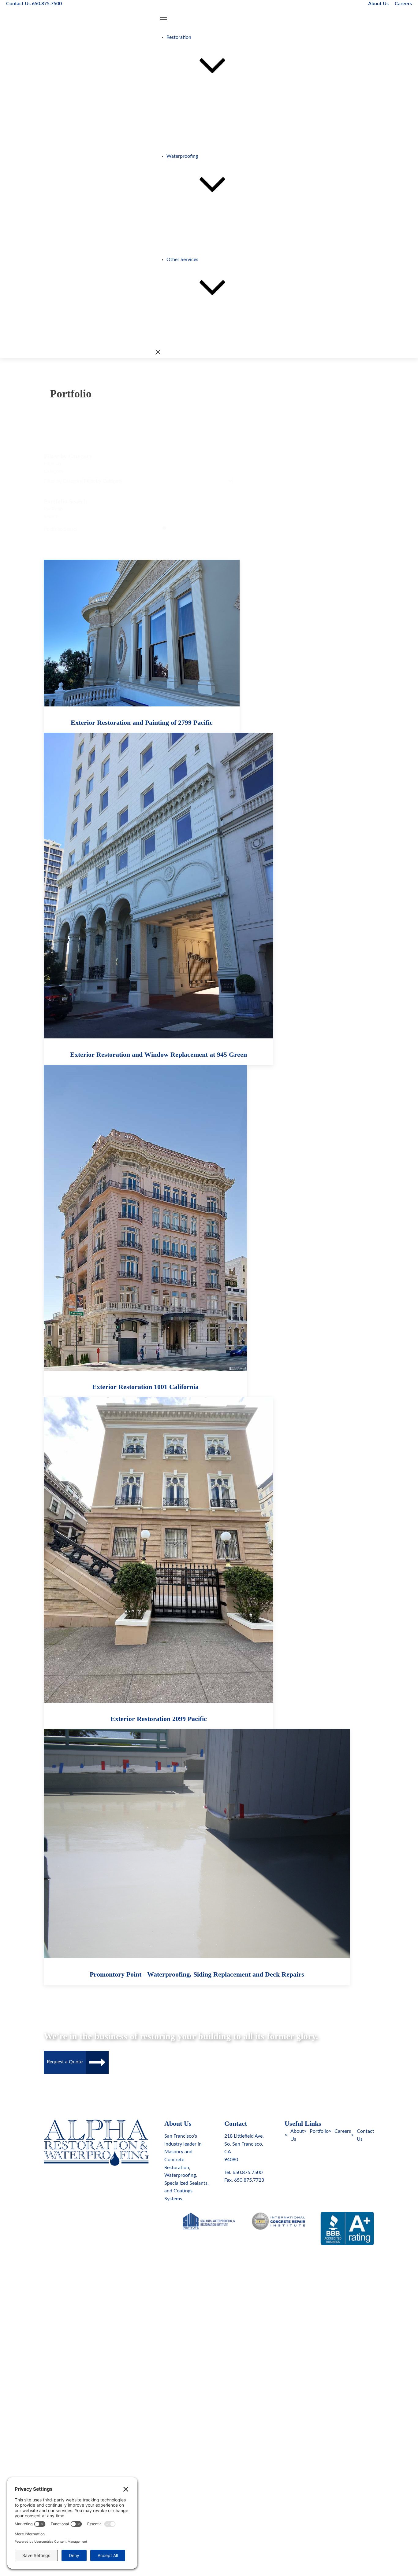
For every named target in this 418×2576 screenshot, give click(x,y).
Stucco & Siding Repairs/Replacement (219, 133)
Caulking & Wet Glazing (204, 212)
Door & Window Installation (209, 252)
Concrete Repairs (197, 109)
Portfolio (319, 2131)
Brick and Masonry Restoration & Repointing (226, 117)
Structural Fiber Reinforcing (209, 339)
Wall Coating (193, 228)
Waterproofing (182, 156)
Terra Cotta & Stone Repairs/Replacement (223, 125)
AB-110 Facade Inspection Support (216, 316)
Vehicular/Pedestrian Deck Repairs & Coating (227, 220)
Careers (403, 4)
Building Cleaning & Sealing (208, 149)
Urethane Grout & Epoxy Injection (215, 236)
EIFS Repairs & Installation (207, 141)
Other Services (182, 260)
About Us (378, 4)
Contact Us (366, 2135)
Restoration (179, 37)
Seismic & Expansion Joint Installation (219, 244)
